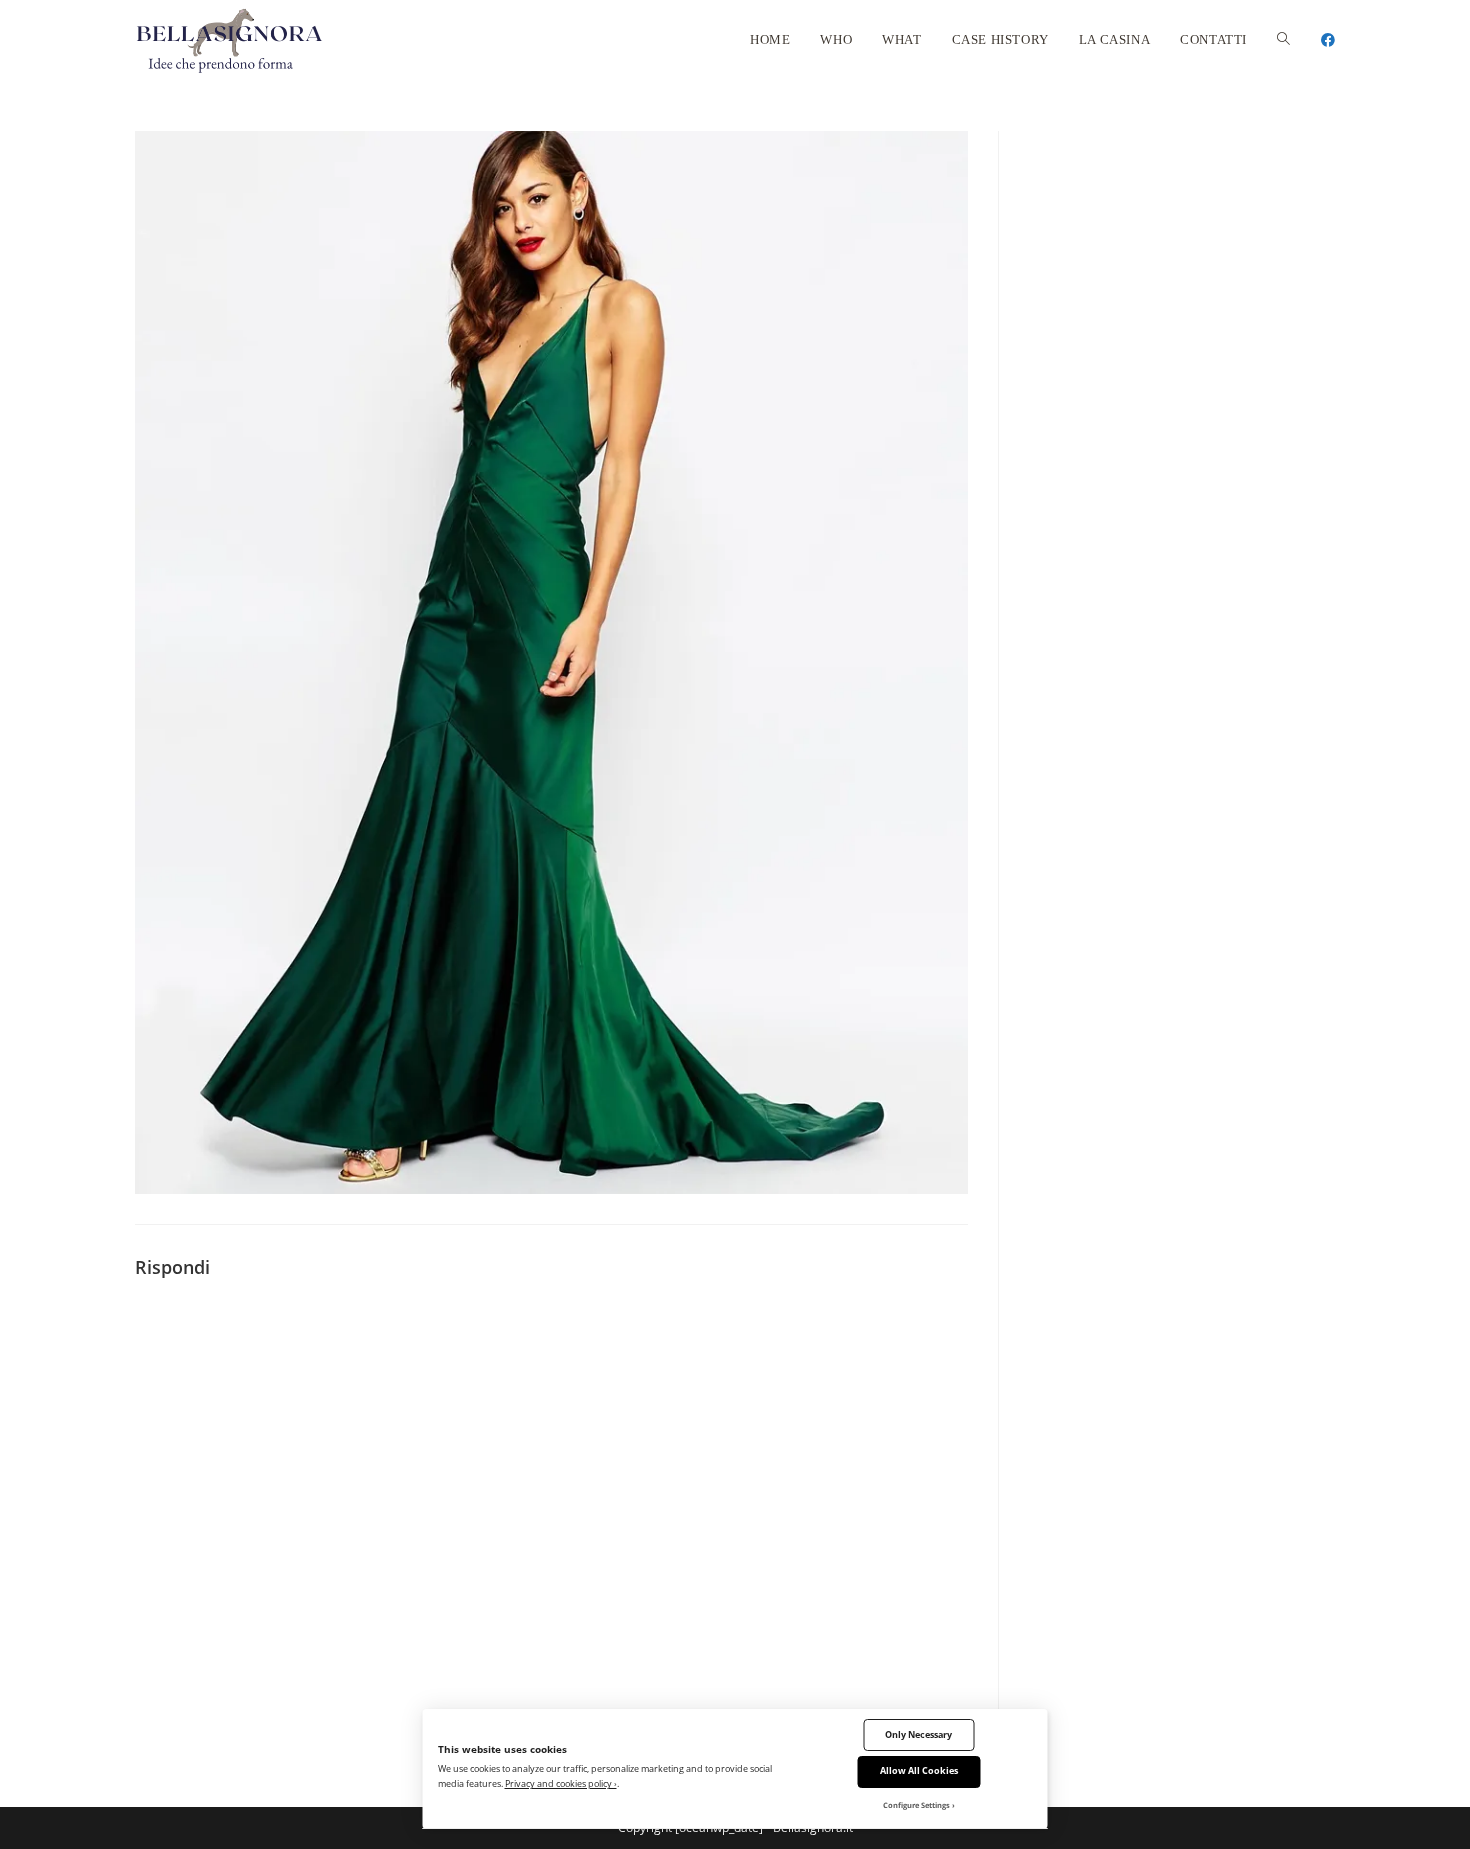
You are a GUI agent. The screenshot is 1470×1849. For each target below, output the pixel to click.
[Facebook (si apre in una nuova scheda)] (1328, 40)
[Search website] (1283, 40)
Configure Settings (916, 1805)
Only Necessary (918, 1734)
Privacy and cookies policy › (561, 1783)
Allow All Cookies (919, 1770)
